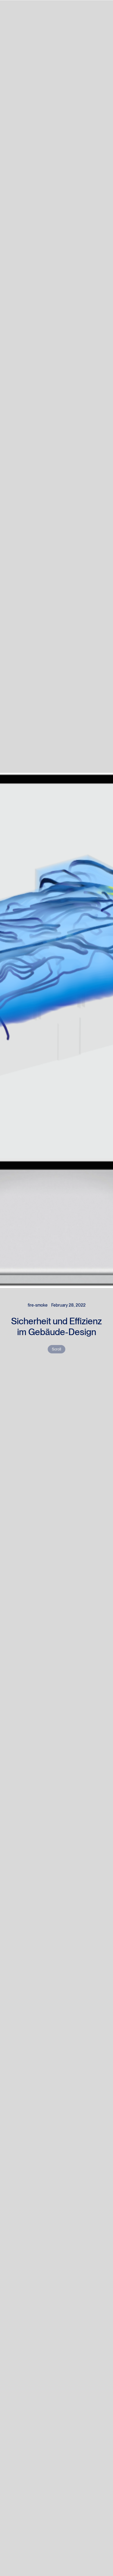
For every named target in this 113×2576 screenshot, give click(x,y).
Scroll (56, 1349)
